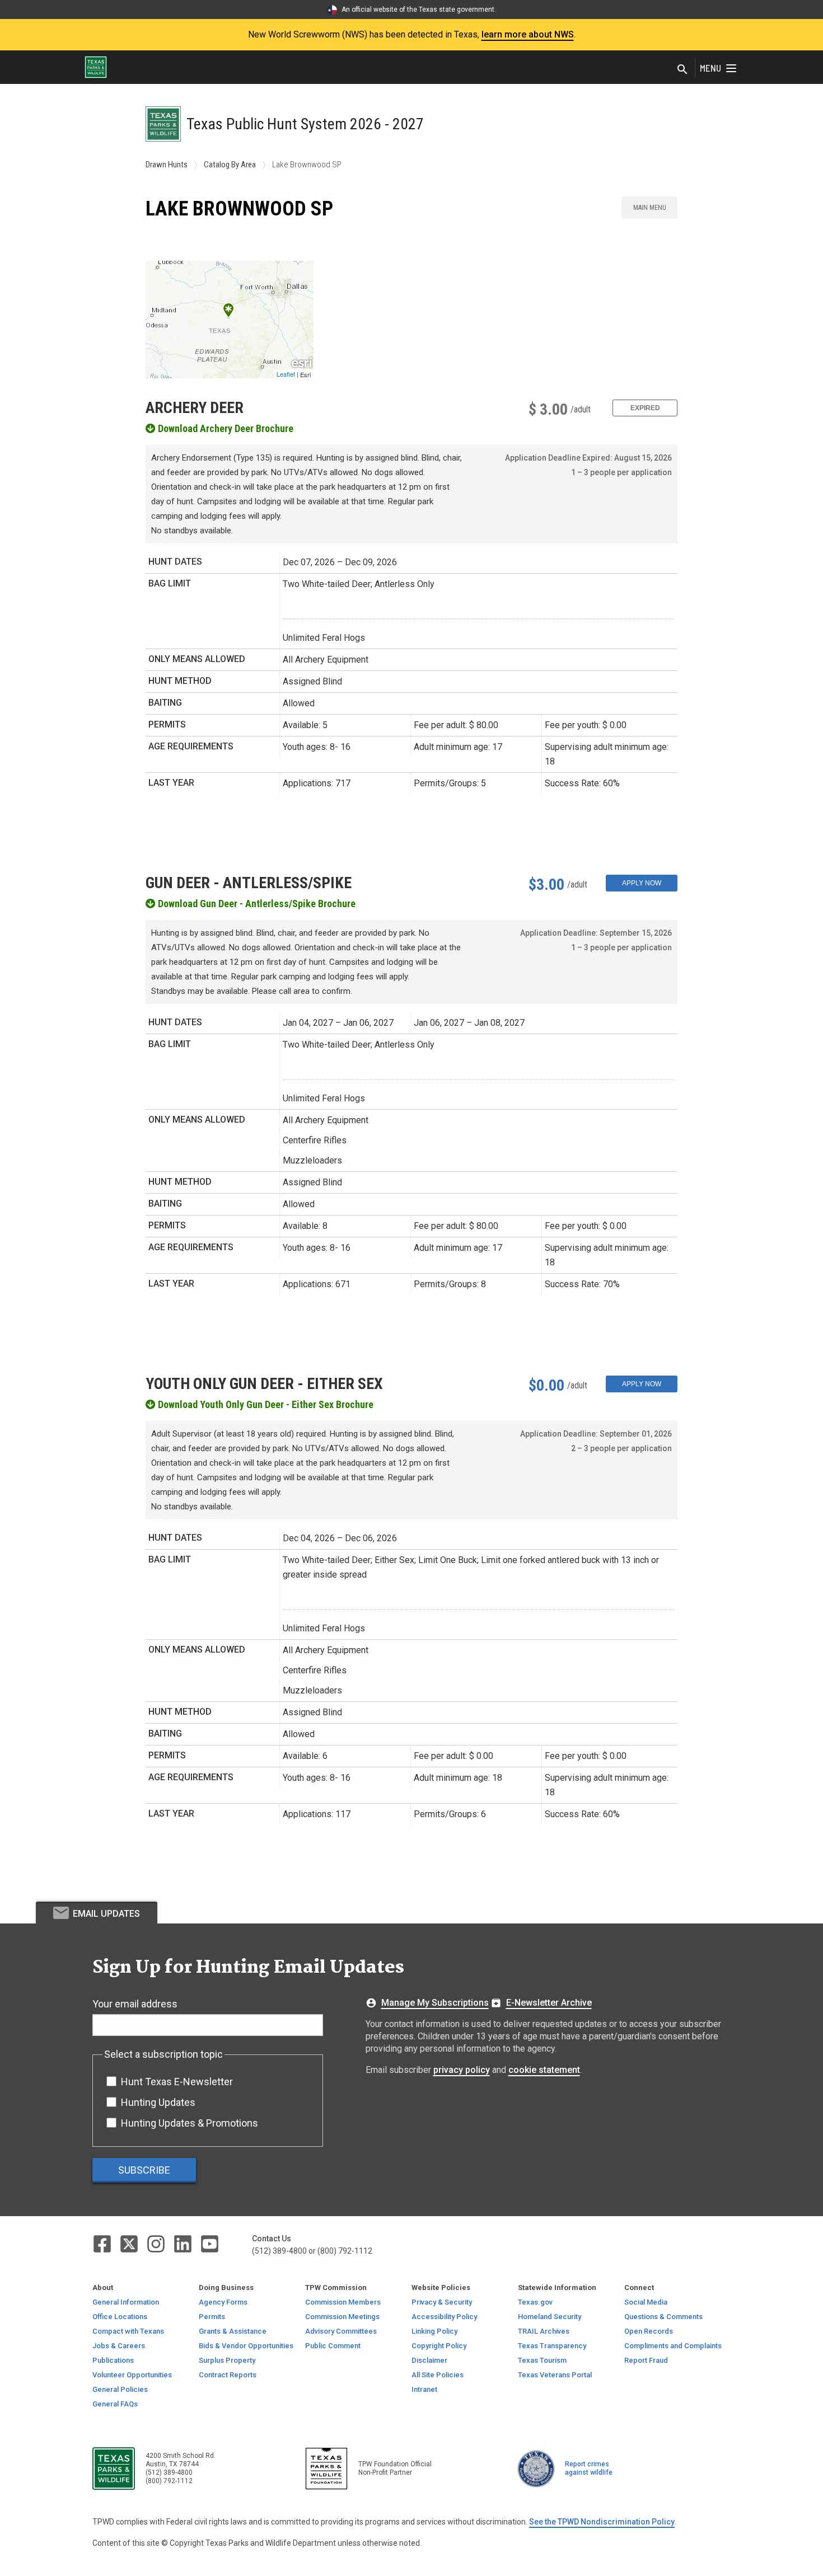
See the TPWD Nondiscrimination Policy (602, 2522)
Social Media (646, 2302)
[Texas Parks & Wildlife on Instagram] (157, 2243)
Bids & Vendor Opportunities (246, 2346)
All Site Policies (438, 2375)
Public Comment (333, 2346)
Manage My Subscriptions (435, 2003)
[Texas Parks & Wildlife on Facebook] (103, 2243)
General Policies (120, 2389)
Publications (113, 2360)
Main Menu (650, 208)
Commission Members (343, 2302)
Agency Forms (223, 2302)
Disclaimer (429, 2360)
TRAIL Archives (544, 2331)
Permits (212, 2317)
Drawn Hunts (167, 165)
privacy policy (462, 2070)
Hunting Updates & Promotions (190, 2123)
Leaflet (286, 374)
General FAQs (115, 2404)
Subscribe (144, 2170)
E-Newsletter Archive (549, 2003)
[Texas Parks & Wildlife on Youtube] (210, 2243)
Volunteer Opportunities (132, 2375)
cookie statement (544, 2070)
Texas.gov (535, 2302)
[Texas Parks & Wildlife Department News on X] (130, 2243)
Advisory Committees (341, 2331)
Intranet (424, 2389)
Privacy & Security (442, 2302)
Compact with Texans (128, 2331)
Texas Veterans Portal (555, 2375)
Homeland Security (550, 2317)
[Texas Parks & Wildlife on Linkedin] (184, 2243)
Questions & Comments (663, 2317)
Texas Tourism (542, 2360)
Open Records (649, 2331)
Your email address (135, 2004)
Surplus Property (227, 2360)
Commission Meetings (342, 2317)
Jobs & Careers (119, 2346)
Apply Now (642, 883)
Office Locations (120, 2317)
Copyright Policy (439, 2346)
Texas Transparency (552, 2346)
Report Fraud (646, 2360)
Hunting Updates (158, 2102)
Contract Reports (228, 2375)
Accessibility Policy (444, 2317)
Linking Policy (434, 2331)
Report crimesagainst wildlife (589, 2468)
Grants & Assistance (233, 2331)
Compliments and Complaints (673, 2346)
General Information (126, 2302)
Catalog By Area (230, 165)
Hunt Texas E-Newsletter (177, 2082)
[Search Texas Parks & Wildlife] (682, 70)
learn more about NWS (528, 34)
